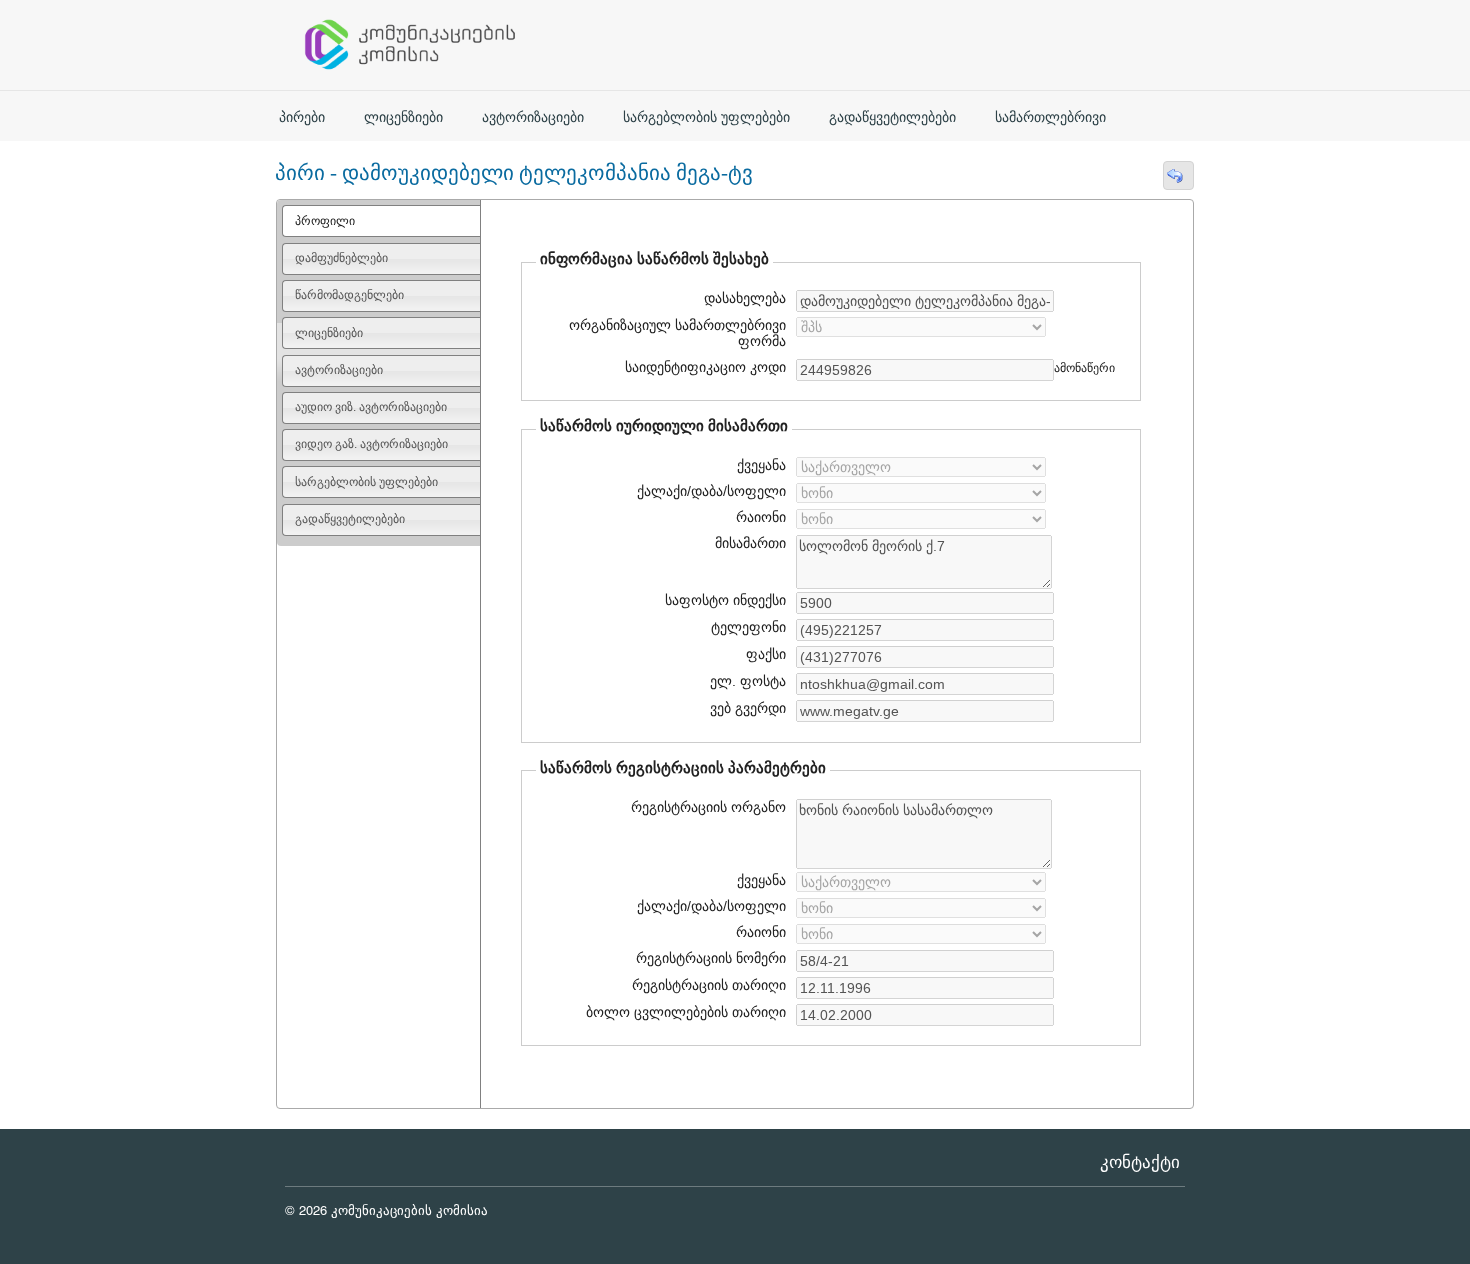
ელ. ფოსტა (745, 681)
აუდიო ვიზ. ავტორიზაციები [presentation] (371, 407)
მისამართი (750, 543)
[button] (1178, 175)
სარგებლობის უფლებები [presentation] (366, 482)
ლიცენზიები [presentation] (329, 333)
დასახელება (742, 298)
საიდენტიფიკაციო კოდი (703, 367)
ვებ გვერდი (745, 708)
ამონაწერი (1084, 368)
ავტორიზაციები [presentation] (339, 370)
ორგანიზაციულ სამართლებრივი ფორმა (677, 333)
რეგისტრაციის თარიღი (702, 985)
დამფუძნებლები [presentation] (341, 258)
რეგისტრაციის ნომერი (711, 958)
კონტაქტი (1140, 1162)
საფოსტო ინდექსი (725, 600)
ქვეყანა (761, 465)
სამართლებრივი (1050, 117)
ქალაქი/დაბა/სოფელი (711, 491)
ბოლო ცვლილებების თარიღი (683, 1012)
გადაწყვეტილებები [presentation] (350, 519)
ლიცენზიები (403, 117)
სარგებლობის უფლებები (706, 117)
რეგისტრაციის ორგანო (708, 807)
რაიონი (761, 517)
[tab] (381, 221)
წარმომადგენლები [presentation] (349, 295)
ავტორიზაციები (533, 117)
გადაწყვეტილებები (892, 117)
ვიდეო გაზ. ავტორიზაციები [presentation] (371, 444)
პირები (302, 117)
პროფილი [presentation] (325, 221)
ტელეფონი (748, 627)
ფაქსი (766, 654)
